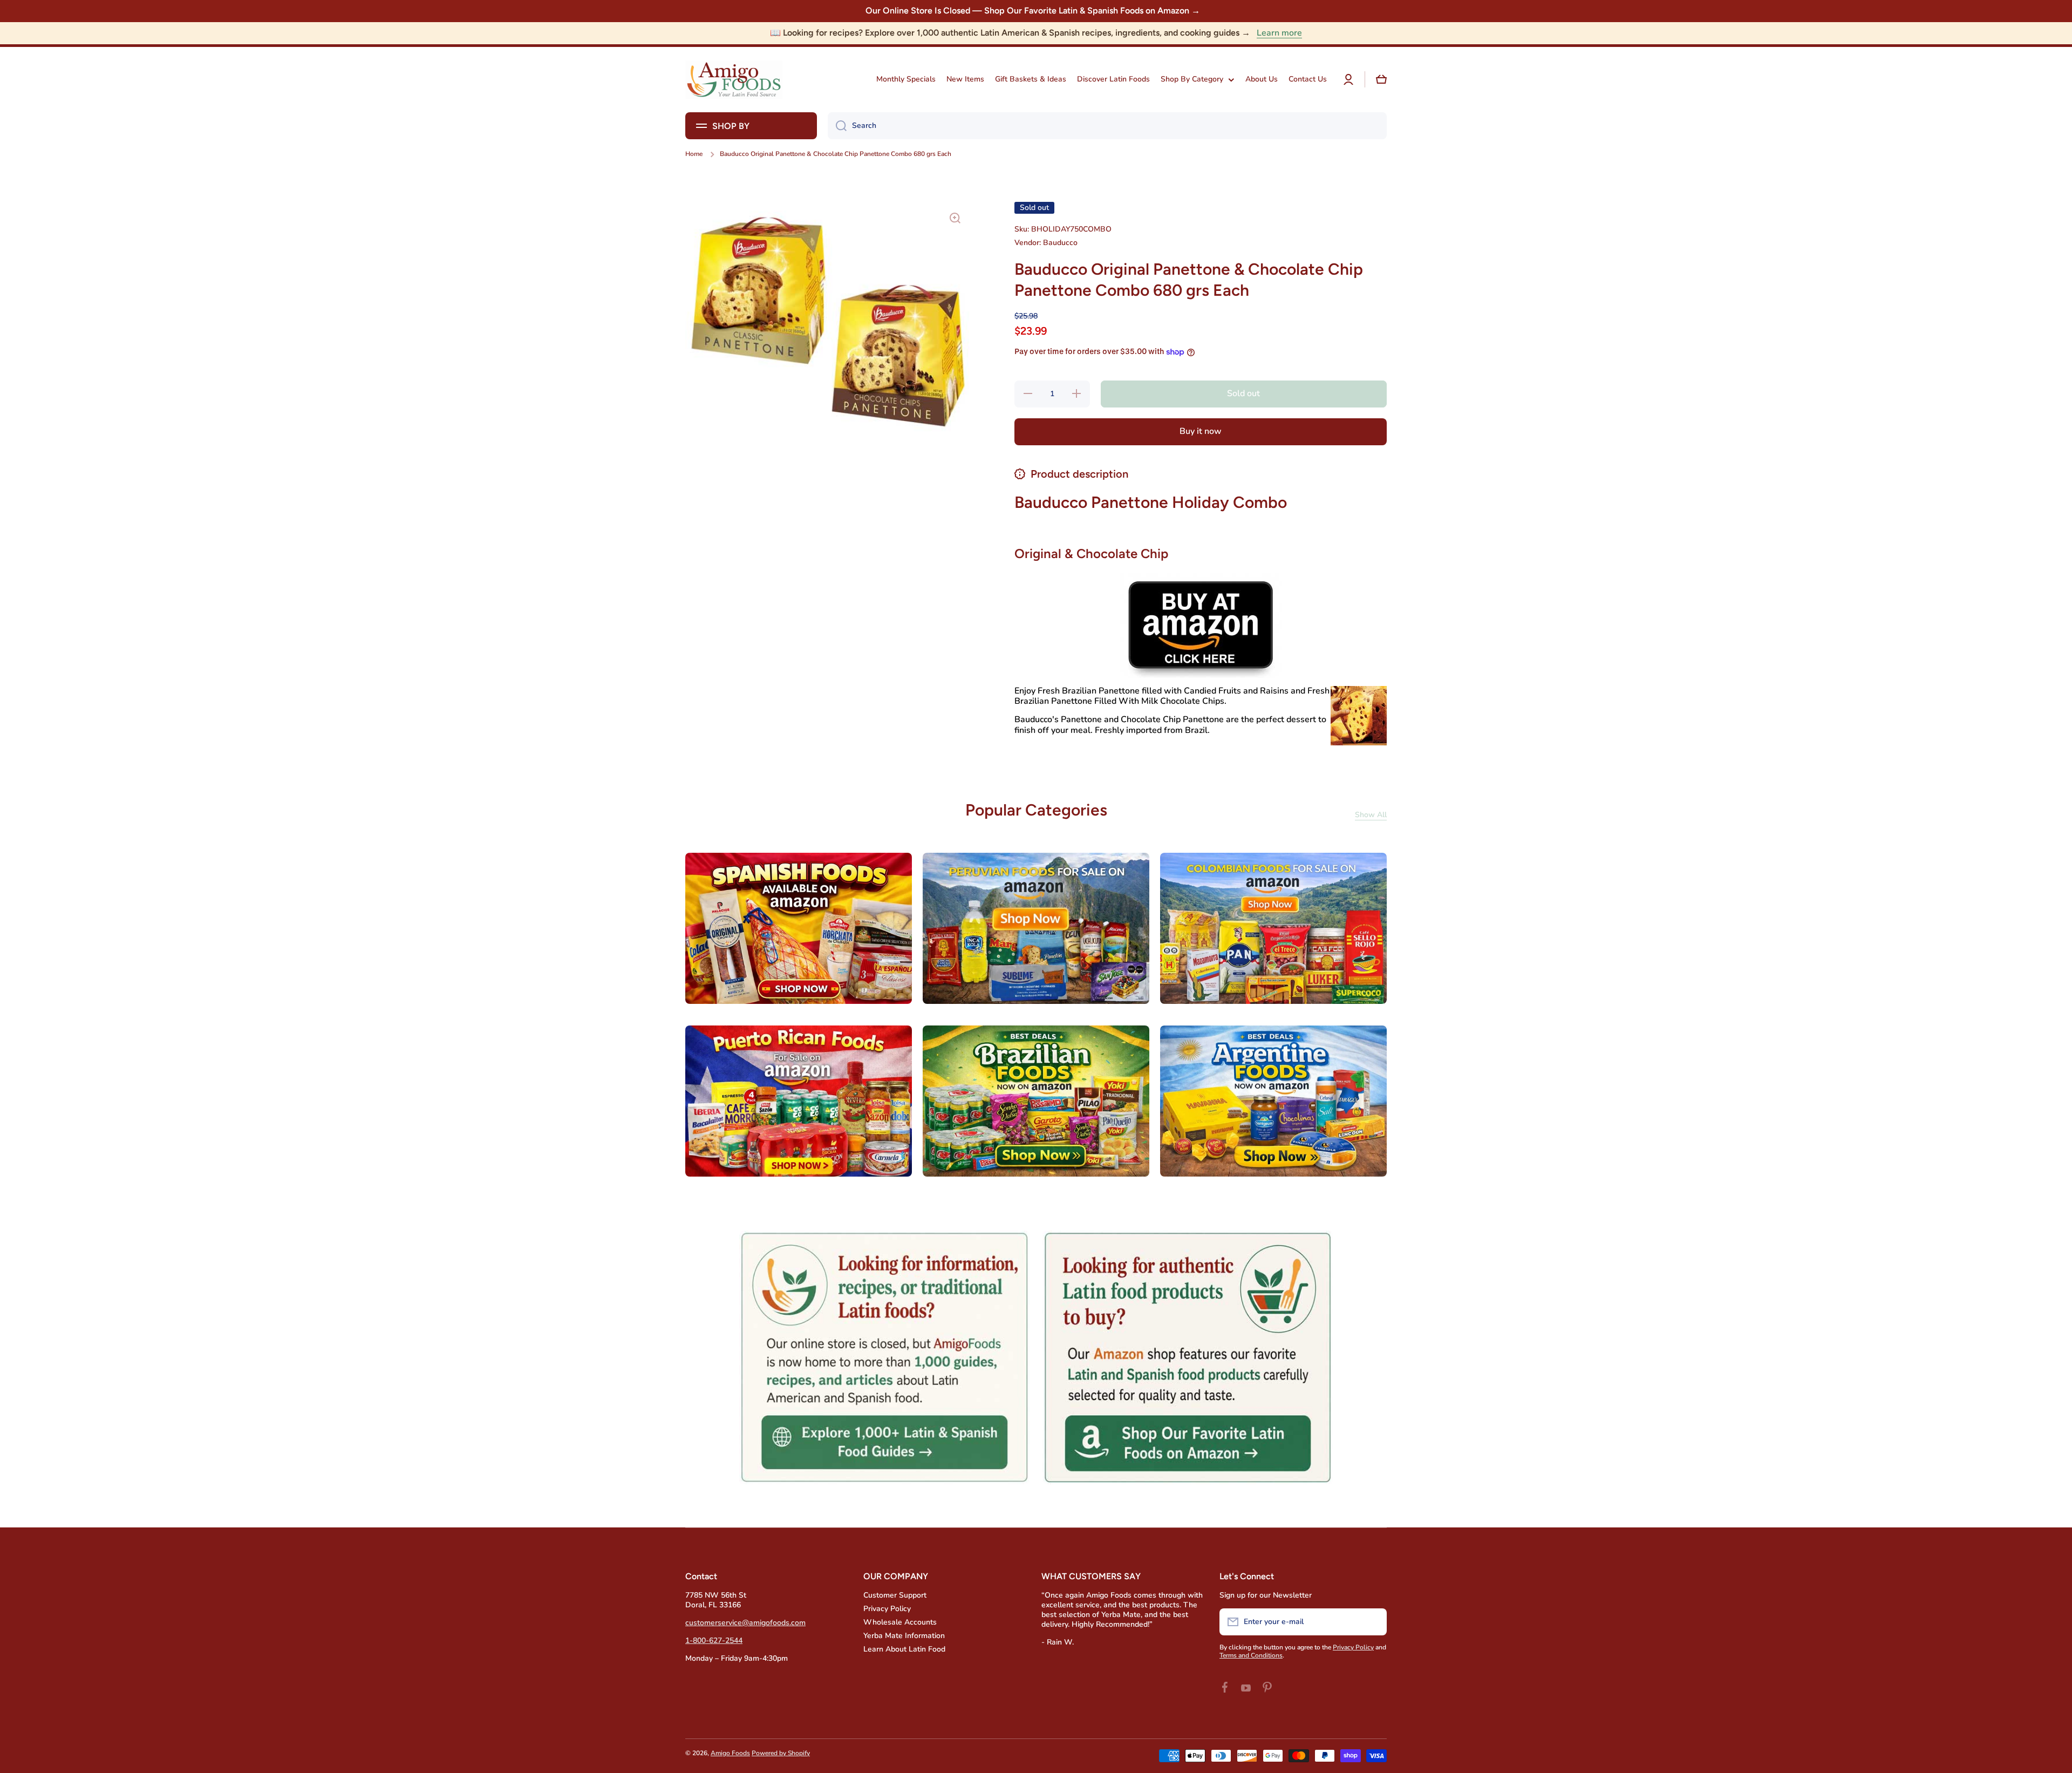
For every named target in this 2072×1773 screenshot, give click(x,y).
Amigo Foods (730, 1753)
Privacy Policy (887, 1609)
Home (694, 154)
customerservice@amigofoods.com (745, 1623)
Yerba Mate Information (904, 1636)
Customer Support (895, 1595)
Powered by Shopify (781, 1753)
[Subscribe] (1373, 1622)
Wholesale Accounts (900, 1622)
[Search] (837, 126)
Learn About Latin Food (904, 1649)
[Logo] (734, 80)
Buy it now (1201, 431)
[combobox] (1107, 126)
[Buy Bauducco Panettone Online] (1201, 625)
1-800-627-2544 (714, 1640)
